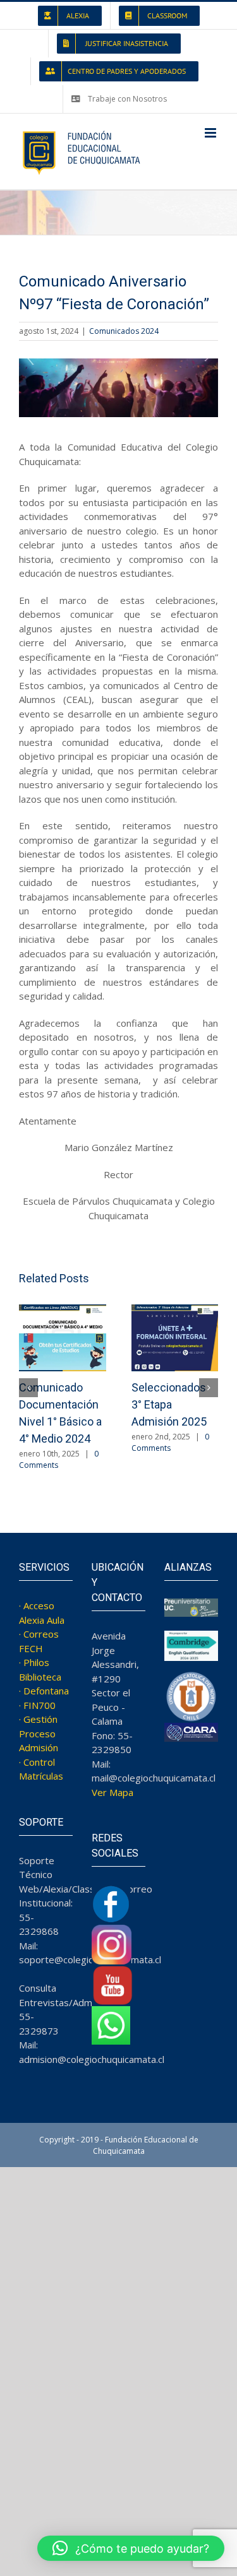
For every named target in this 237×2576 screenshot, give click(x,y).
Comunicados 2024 (124, 331)
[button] (28, 1388)
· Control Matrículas (41, 1769)
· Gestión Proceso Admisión (39, 1733)
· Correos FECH (39, 1641)
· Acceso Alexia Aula (42, 1613)
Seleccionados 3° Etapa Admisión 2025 (169, 1404)
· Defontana (44, 1691)
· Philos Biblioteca (40, 1669)
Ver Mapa (112, 1792)
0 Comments (170, 1442)
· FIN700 (37, 1705)
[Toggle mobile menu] (211, 133)
